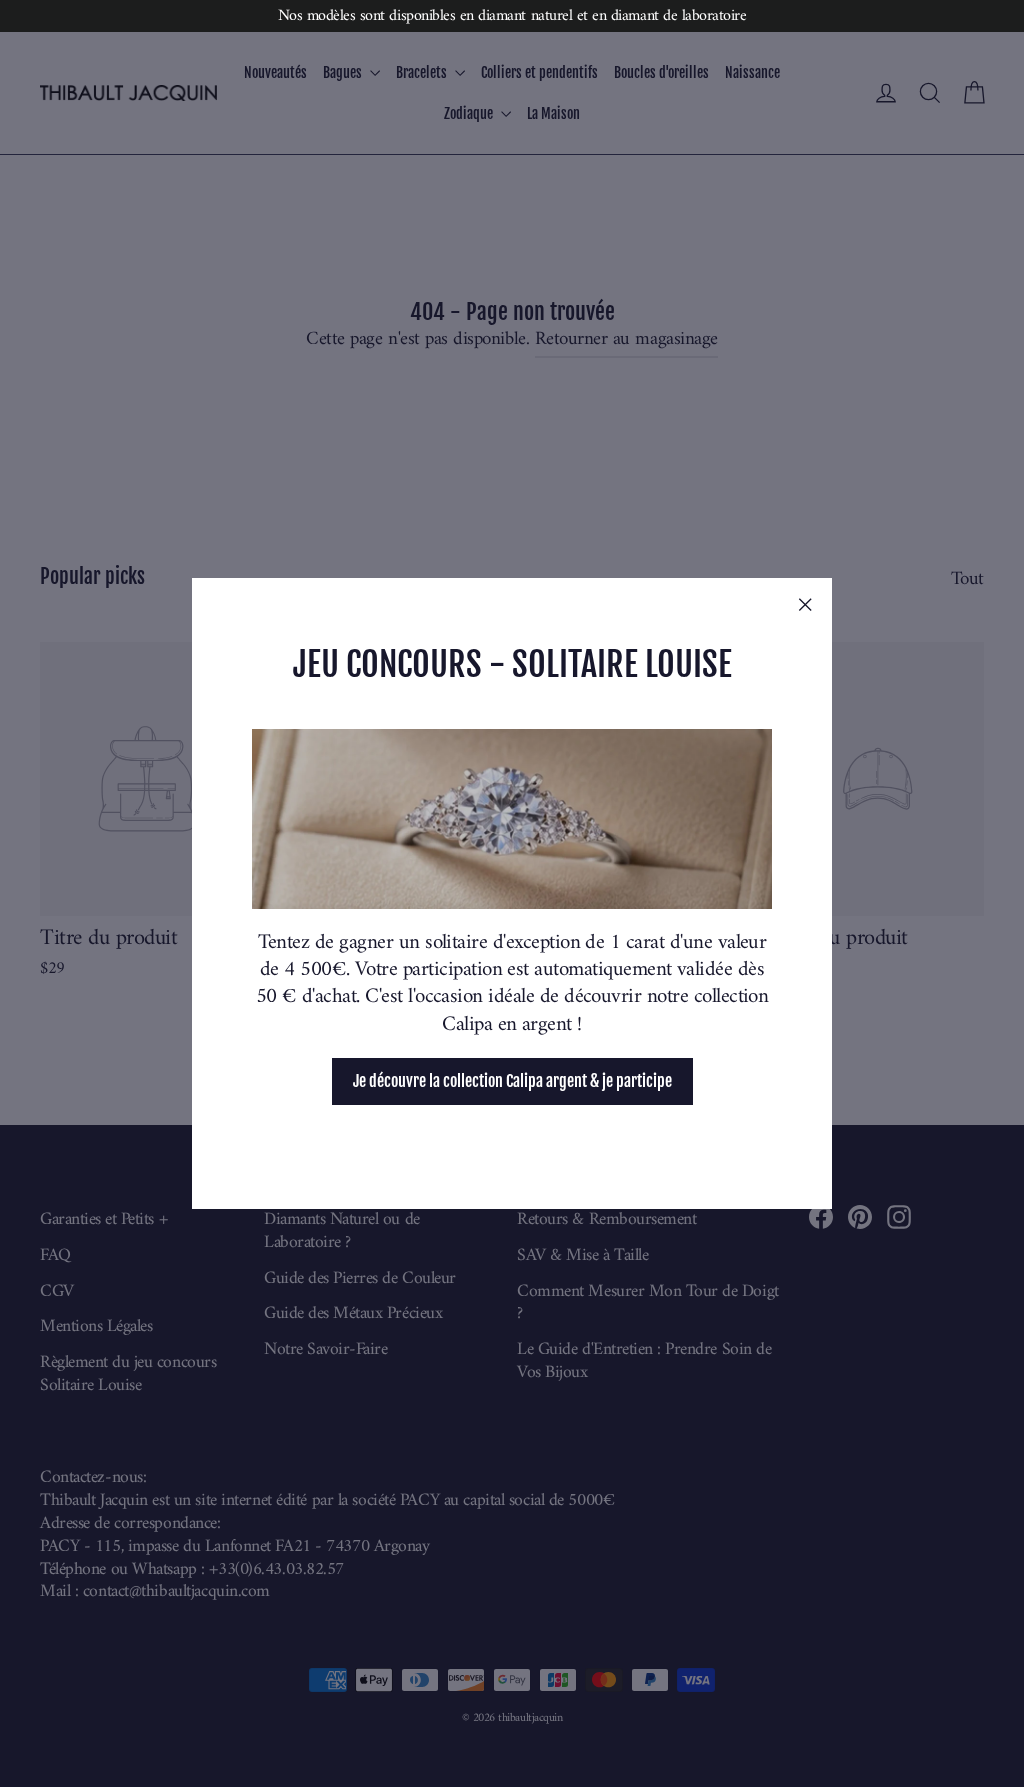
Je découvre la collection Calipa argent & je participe (512, 1081)
